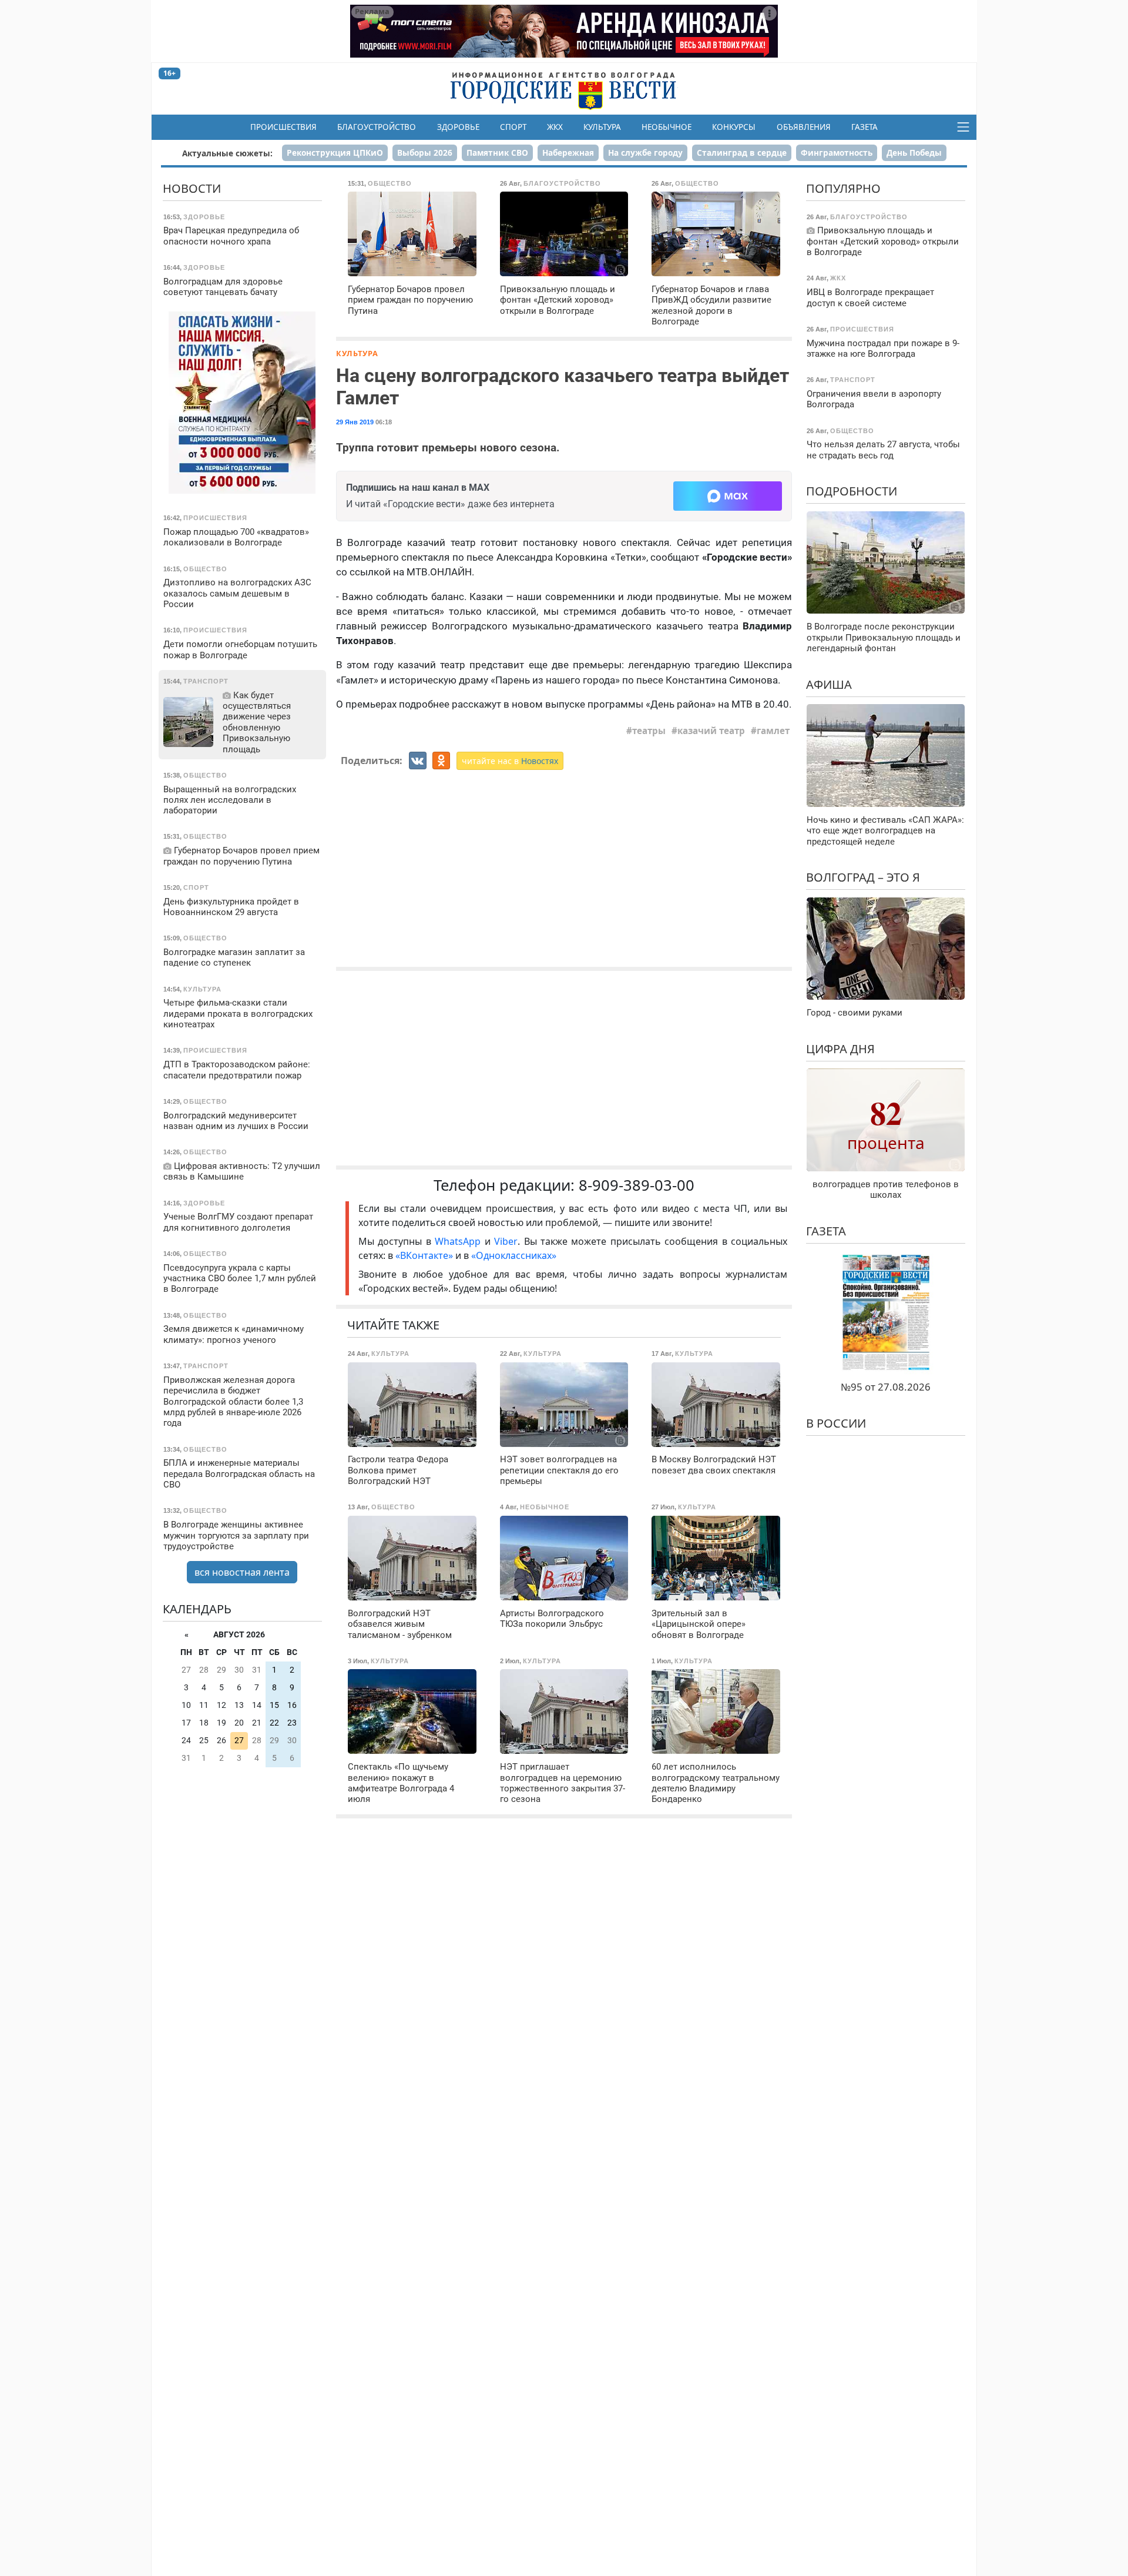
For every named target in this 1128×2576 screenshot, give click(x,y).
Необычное (667, 127)
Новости (192, 188)
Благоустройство (377, 127)
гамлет (773, 731)
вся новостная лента (242, 1572)
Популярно (843, 188)
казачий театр (711, 731)
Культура (602, 127)
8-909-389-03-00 (637, 1185)
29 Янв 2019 (355, 422)
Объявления (804, 127)
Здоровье (458, 127)
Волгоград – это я (863, 877)
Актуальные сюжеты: (227, 153)
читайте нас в (510, 761)
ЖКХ (555, 127)
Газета (865, 127)
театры (649, 731)
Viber (506, 1241)
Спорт (513, 127)
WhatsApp (459, 1241)
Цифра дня (840, 1049)
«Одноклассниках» (514, 1255)
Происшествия (283, 127)
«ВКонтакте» (424, 1255)
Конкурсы (734, 127)
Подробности (852, 491)
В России (836, 1423)
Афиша (829, 684)
